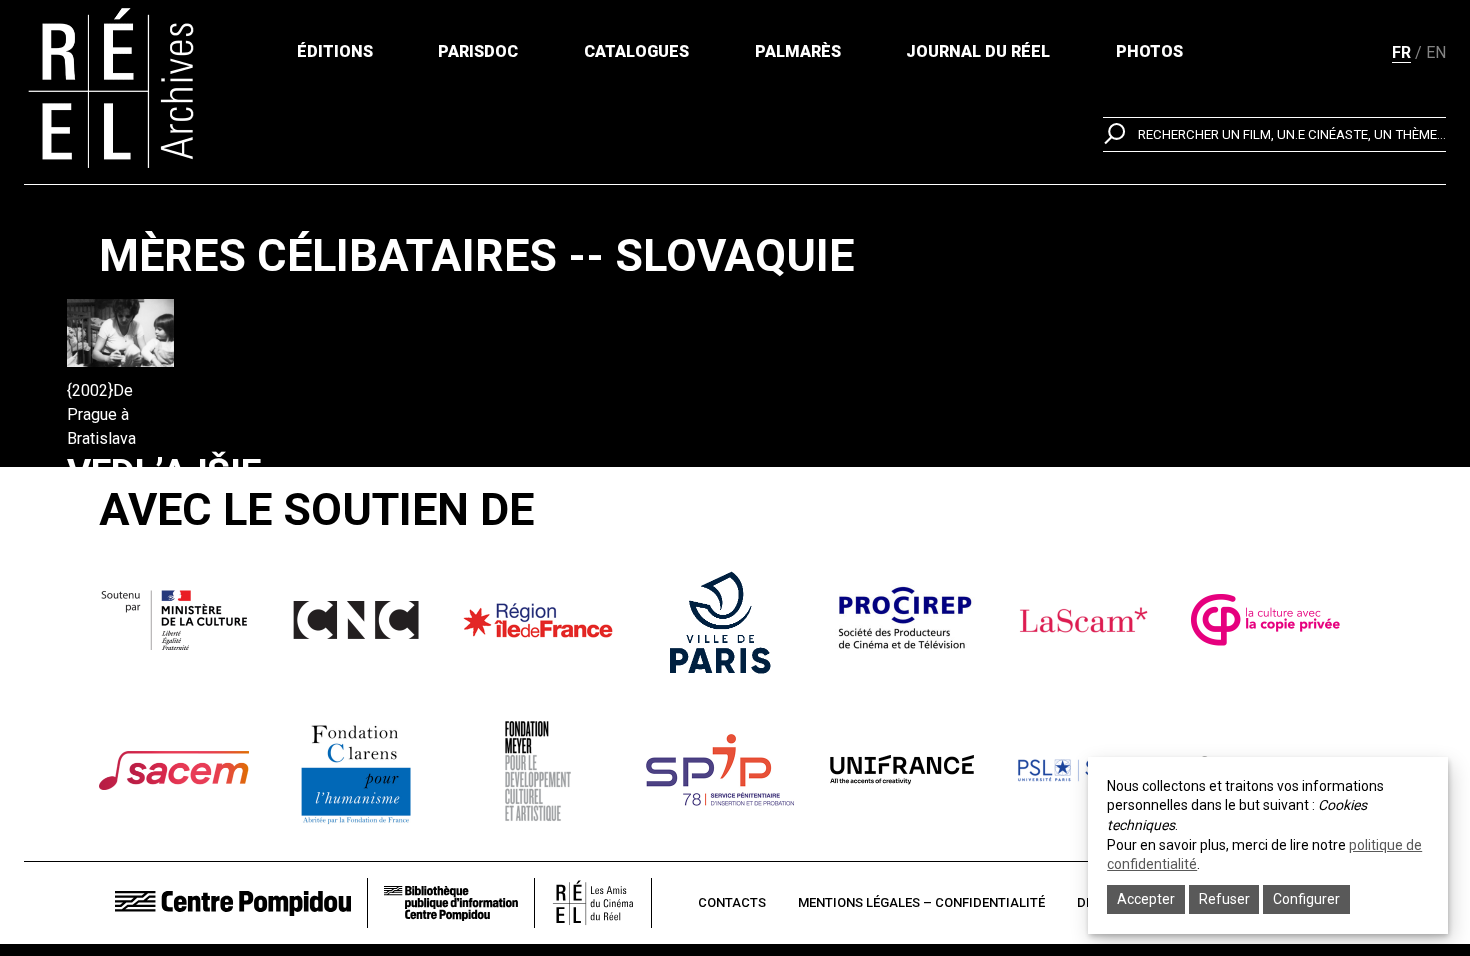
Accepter (1146, 899)
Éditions (335, 51)
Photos (1149, 51)
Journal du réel (978, 51)
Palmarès (798, 51)
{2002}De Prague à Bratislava (101, 414)
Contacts (732, 902)
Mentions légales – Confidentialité (921, 902)
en (1436, 52)
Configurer (1306, 899)
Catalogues (636, 51)
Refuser (1224, 899)
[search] (1274, 134)
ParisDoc (478, 51)
